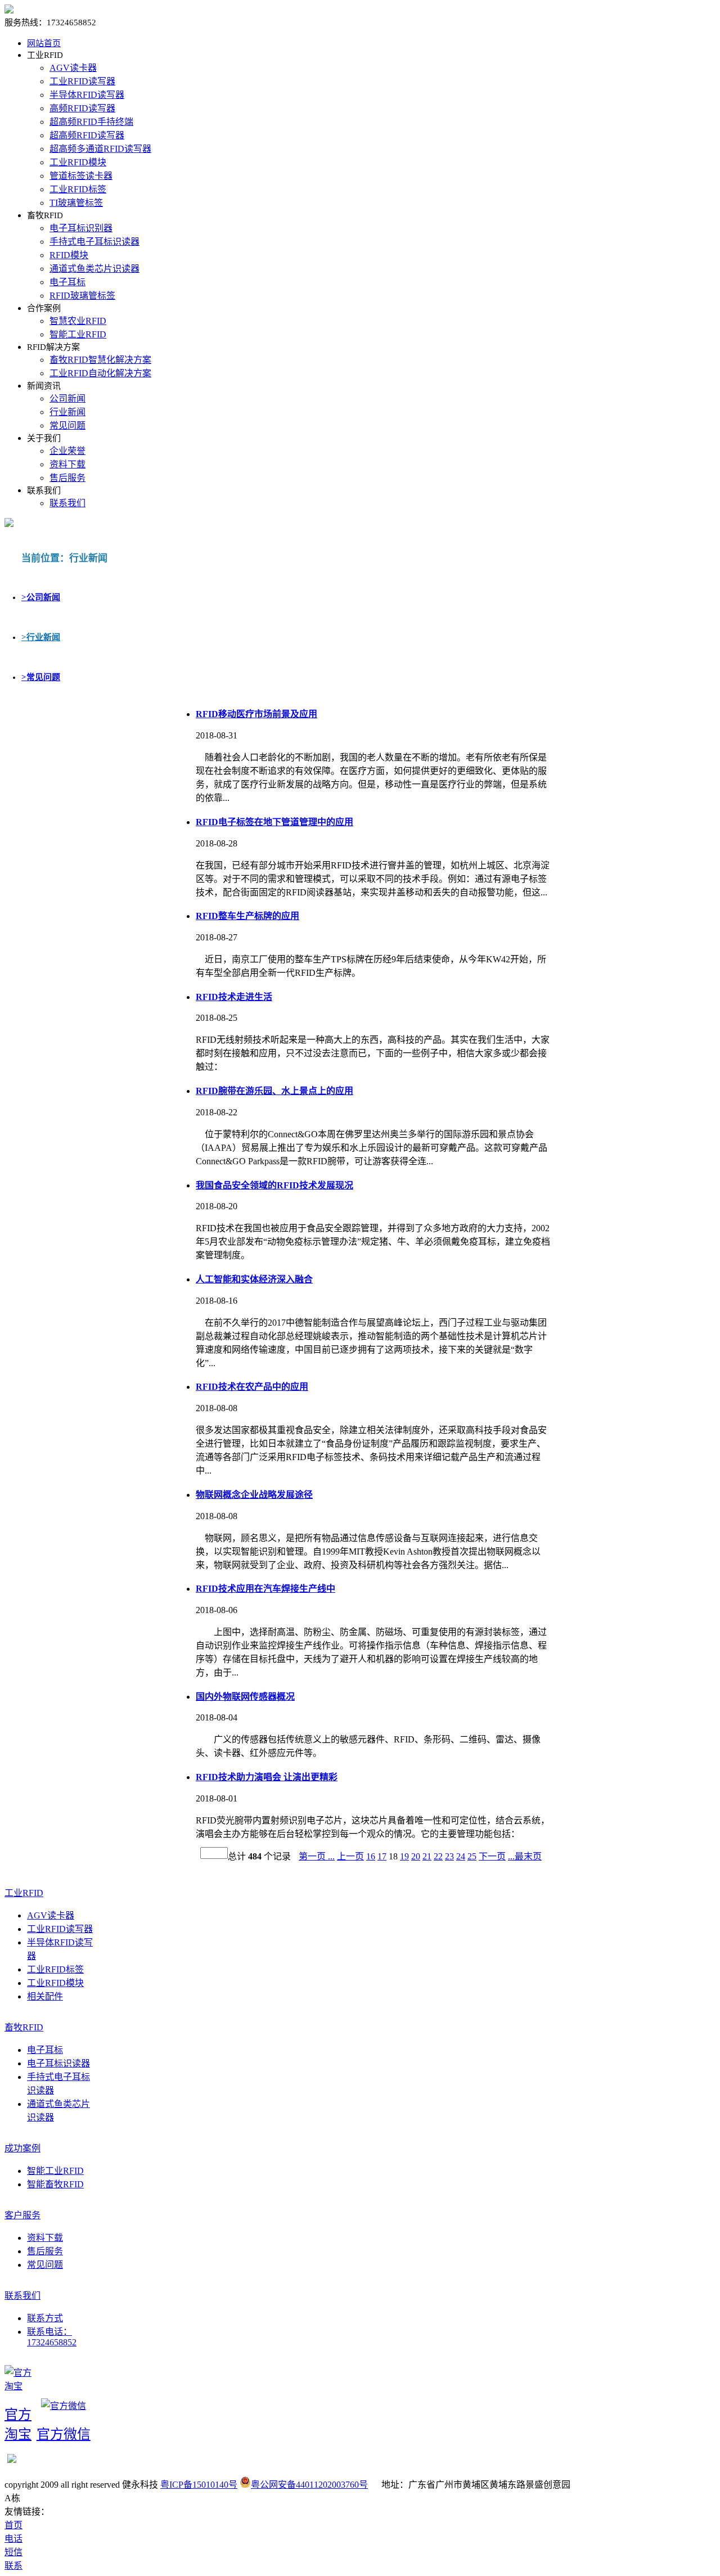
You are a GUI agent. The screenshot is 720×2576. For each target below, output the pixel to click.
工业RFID (24, 1893)
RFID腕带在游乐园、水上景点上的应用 (274, 1091)
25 (472, 1856)
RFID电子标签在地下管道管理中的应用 (274, 822)
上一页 (350, 1856)
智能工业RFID (78, 334)
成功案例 (22, 2148)
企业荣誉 (67, 451)
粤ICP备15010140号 (199, 2485)
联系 (13, 2566)
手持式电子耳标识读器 (94, 242)
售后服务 (67, 478)
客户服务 (22, 2215)
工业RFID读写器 (82, 81)
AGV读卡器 (73, 68)
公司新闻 (67, 398)
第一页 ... (317, 1856)
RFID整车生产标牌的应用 (247, 916)
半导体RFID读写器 (87, 95)
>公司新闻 (41, 597)
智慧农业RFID (78, 321)
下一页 (492, 1856)
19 (404, 1856)
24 (461, 1856)
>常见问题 (41, 677)
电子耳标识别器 (81, 228)
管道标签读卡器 (81, 176)
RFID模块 (69, 255)
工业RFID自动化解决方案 (100, 373)
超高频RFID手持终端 (91, 122)
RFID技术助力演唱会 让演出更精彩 (267, 1777)
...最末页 (525, 1856)
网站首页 (44, 43)
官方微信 (64, 2434)
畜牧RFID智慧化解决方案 (100, 360)
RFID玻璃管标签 (82, 296)
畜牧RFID (24, 2027)
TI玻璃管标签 (76, 203)
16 (371, 1856)
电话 (13, 2539)
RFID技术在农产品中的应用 (252, 1387)
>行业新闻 (41, 637)
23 (449, 1856)
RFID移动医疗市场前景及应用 (256, 714)
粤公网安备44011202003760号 (309, 2485)
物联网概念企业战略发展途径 (254, 1495)
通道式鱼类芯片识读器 (94, 269)
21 (427, 1856)
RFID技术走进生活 (234, 997)
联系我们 (67, 503)
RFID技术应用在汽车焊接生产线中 (265, 1589)
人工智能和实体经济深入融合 (254, 1279)
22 (438, 1856)
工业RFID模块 (78, 162)
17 (382, 1856)
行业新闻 (67, 412)
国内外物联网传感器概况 (245, 1697)
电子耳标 (67, 282)
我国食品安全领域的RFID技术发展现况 (274, 1185)
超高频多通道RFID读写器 (100, 149)
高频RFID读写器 (82, 108)
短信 (13, 2552)
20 (416, 1856)
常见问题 (67, 425)
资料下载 (67, 464)
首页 (13, 2525)
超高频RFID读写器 (87, 135)
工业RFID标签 (78, 189)
